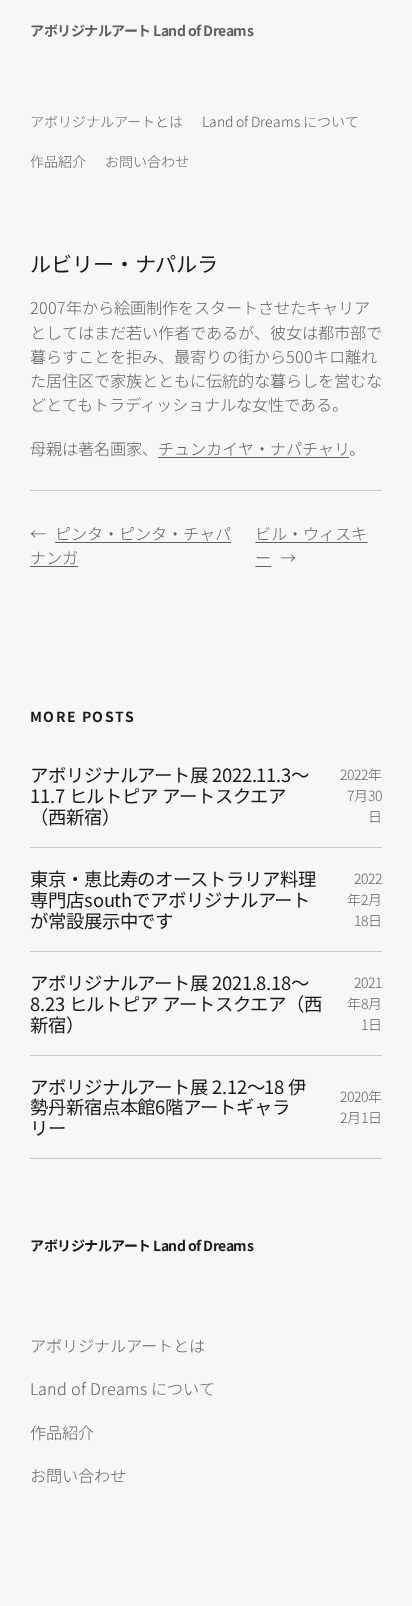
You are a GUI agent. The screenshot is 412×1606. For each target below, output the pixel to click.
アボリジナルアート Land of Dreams (141, 30)
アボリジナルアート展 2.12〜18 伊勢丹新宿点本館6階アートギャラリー (168, 1107)
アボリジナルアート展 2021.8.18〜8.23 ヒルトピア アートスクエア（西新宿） (176, 1003)
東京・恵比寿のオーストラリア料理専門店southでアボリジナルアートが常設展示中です (172, 899)
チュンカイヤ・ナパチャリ (253, 448)
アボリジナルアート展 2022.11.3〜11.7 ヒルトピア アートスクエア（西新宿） (169, 795)
